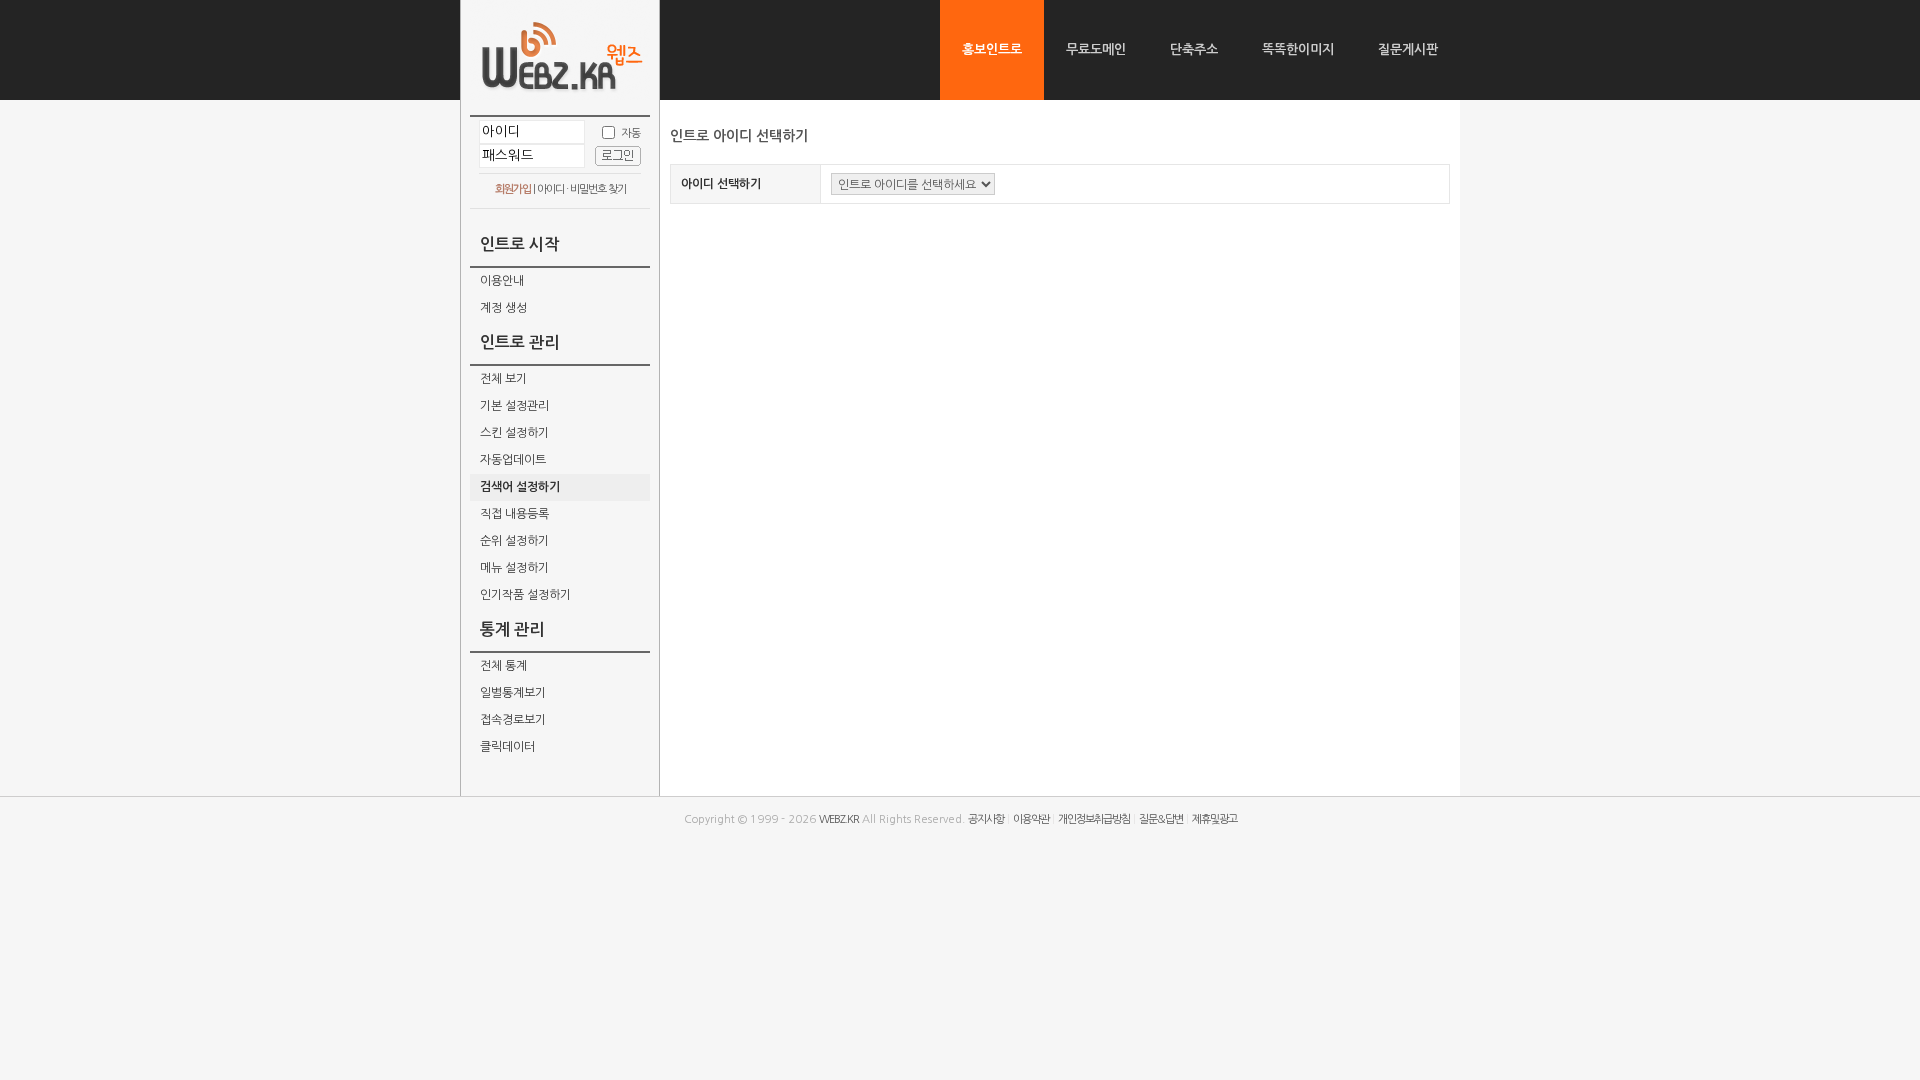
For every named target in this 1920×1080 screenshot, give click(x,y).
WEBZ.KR (839, 819)
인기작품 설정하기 (525, 595)
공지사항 (986, 819)
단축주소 (1194, 49)
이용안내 (502, 281)
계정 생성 (503, 308)
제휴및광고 (1214, 819)
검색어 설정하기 (520, 487)
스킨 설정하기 (514, 433)
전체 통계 (503, 666)
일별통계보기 (513, 693)
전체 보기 (503, 379)
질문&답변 (1161, 819)
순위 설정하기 (514, 541)
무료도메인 (1096, 49)
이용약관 (1031, 819)
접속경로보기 (513, 720)
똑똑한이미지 (1298, 49)
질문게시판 (1408, 49)
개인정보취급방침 (1094, 819)
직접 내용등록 (514, 514)
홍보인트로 (992, 49)
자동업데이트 (513, 460)
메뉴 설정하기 (514, 568)
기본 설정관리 (514, 406)
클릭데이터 (507, 747)
